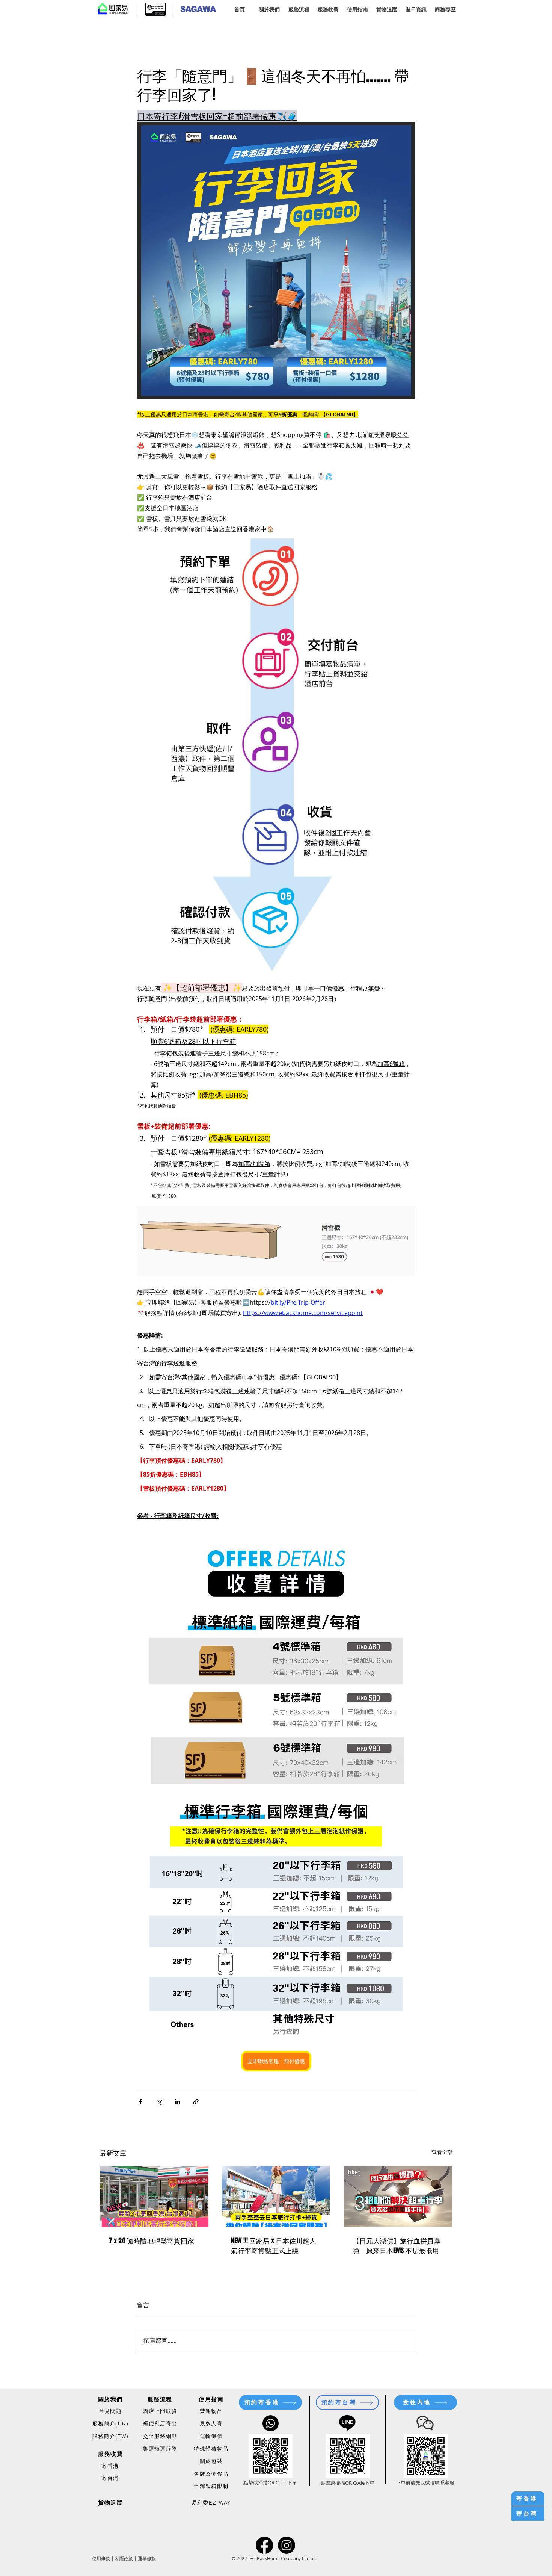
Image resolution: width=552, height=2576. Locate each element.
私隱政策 (124, 2558)
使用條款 (101, 2558)
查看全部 (442, 2152)
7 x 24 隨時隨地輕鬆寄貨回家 (152, 2241)
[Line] (347, 2422)
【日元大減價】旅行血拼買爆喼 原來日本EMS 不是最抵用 (397, 2246)
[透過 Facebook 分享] (141, 2102)
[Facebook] (264, 2545)
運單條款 (147, 2558)
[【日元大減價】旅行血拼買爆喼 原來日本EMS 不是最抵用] (398, 2197)
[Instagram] (287, 2545)
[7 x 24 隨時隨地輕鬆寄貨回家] (154, 2197)
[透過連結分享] (196, 2102)
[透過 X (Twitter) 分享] (159, 2102)
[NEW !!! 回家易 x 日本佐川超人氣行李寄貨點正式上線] (276, 2197)
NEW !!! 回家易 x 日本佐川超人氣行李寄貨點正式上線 (274, 2246)
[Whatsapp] (271, 2423)
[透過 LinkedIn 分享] (177, 2102)
